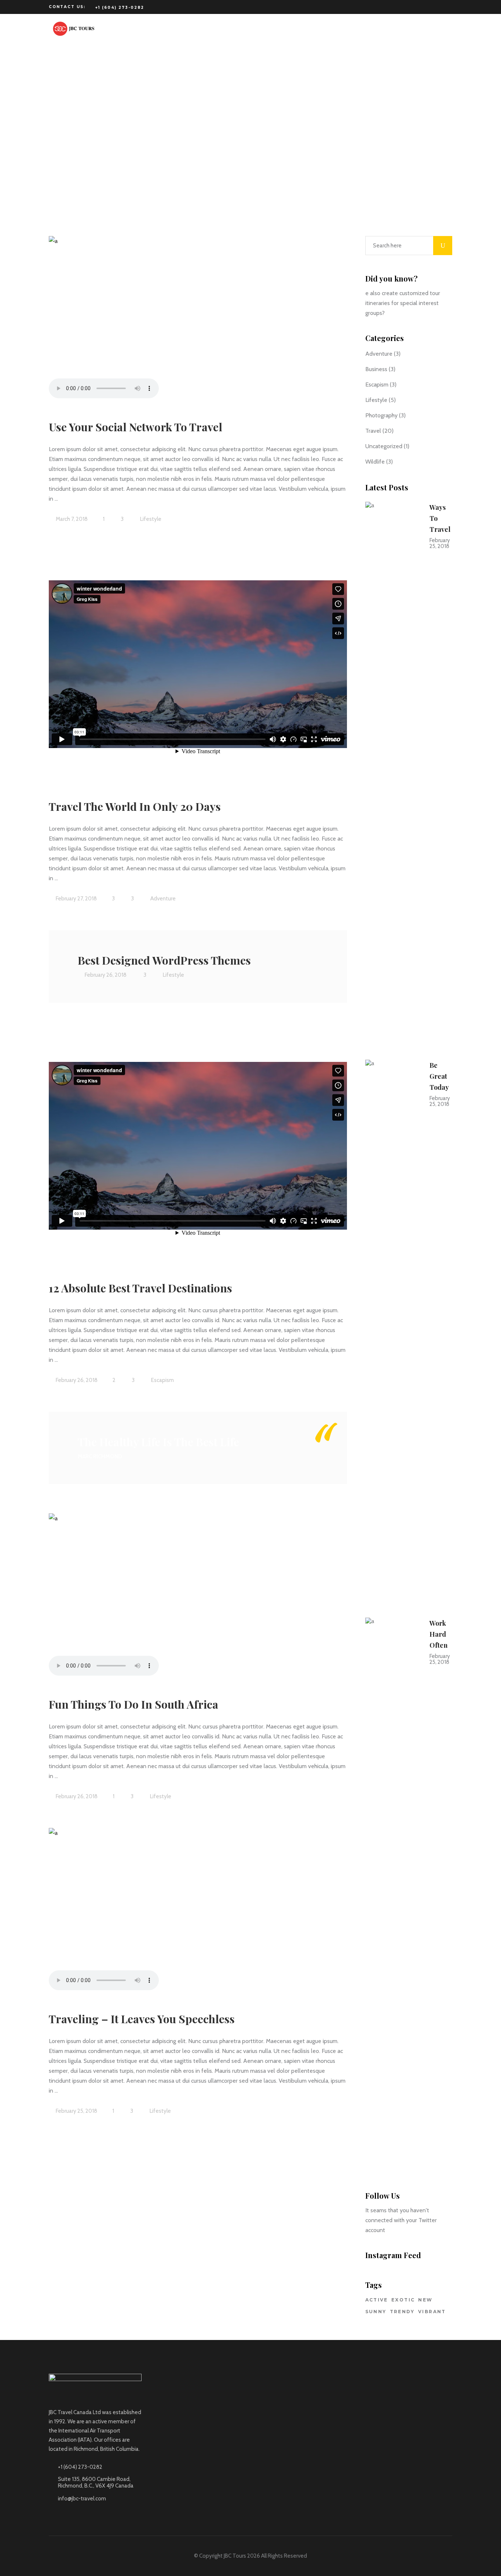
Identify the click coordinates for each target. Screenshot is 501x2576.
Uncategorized (384, 446)
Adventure (163, 899)
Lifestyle (151, 519)
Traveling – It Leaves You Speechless (142, 2019)
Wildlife (375, 462)
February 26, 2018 (105, 975)
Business (376, 369)
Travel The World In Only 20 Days (135, 806)
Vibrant (432, 2312)
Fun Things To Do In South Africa (134, 1704)
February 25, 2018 (76, 2111)
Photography (381, 415)
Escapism (162, 1380)
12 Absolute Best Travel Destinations (140, 1288)
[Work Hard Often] (393, 1893)
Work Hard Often (438, 1634)
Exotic (403, 2300)
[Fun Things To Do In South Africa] (198, 1596)
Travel (373, 431)
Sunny (376, 2312)
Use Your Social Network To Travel (136, 427)
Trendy (402, 2312)
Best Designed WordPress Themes (164, 960)
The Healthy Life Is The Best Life (158, 1442)
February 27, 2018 (76, 899)
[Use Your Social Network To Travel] (198, 319)
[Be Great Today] (393, 1335)
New (425, 2300)
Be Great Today (439, 1076)
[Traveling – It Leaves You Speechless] (198, 1911)
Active (377, 2300)
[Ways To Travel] (393, 777)
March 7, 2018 (71, 519)
